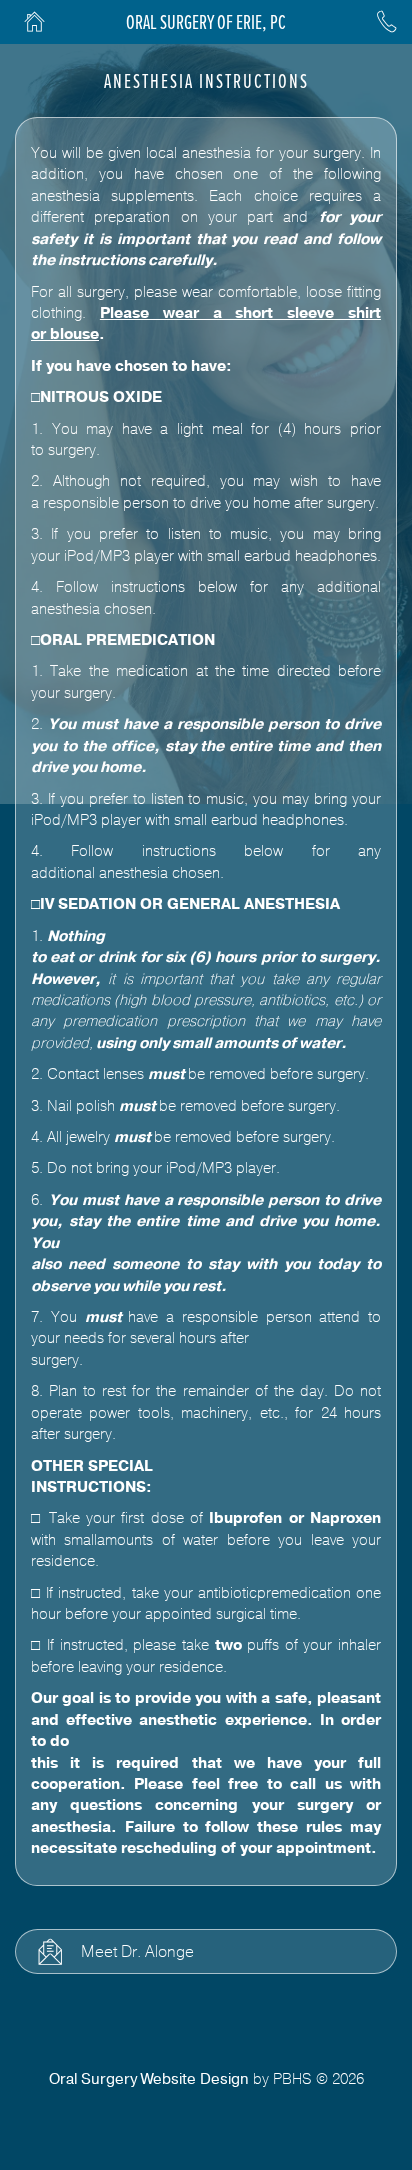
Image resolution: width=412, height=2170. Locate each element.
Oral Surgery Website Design (149, 2079)
